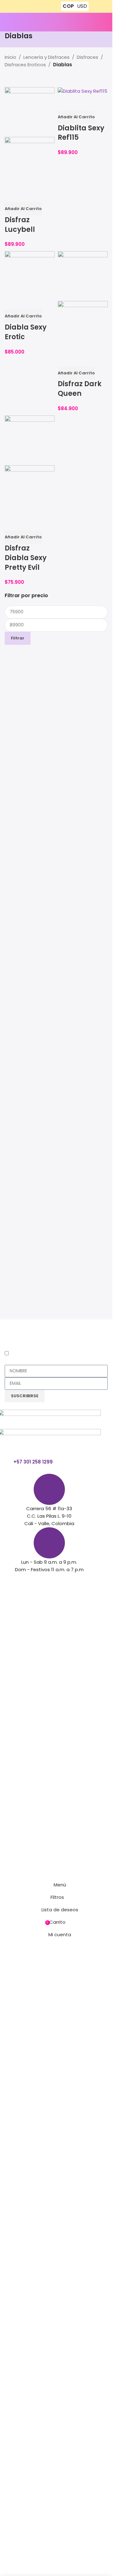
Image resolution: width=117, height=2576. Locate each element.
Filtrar (18, 638)
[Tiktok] (56, 1581)
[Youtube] (39, 1581)
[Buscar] (108, 22)
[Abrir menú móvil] (7, 22)
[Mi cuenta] (99, 22)
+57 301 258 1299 (33, 1462)
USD (82, 6)
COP (68, 6)
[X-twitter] (22, 1581)
